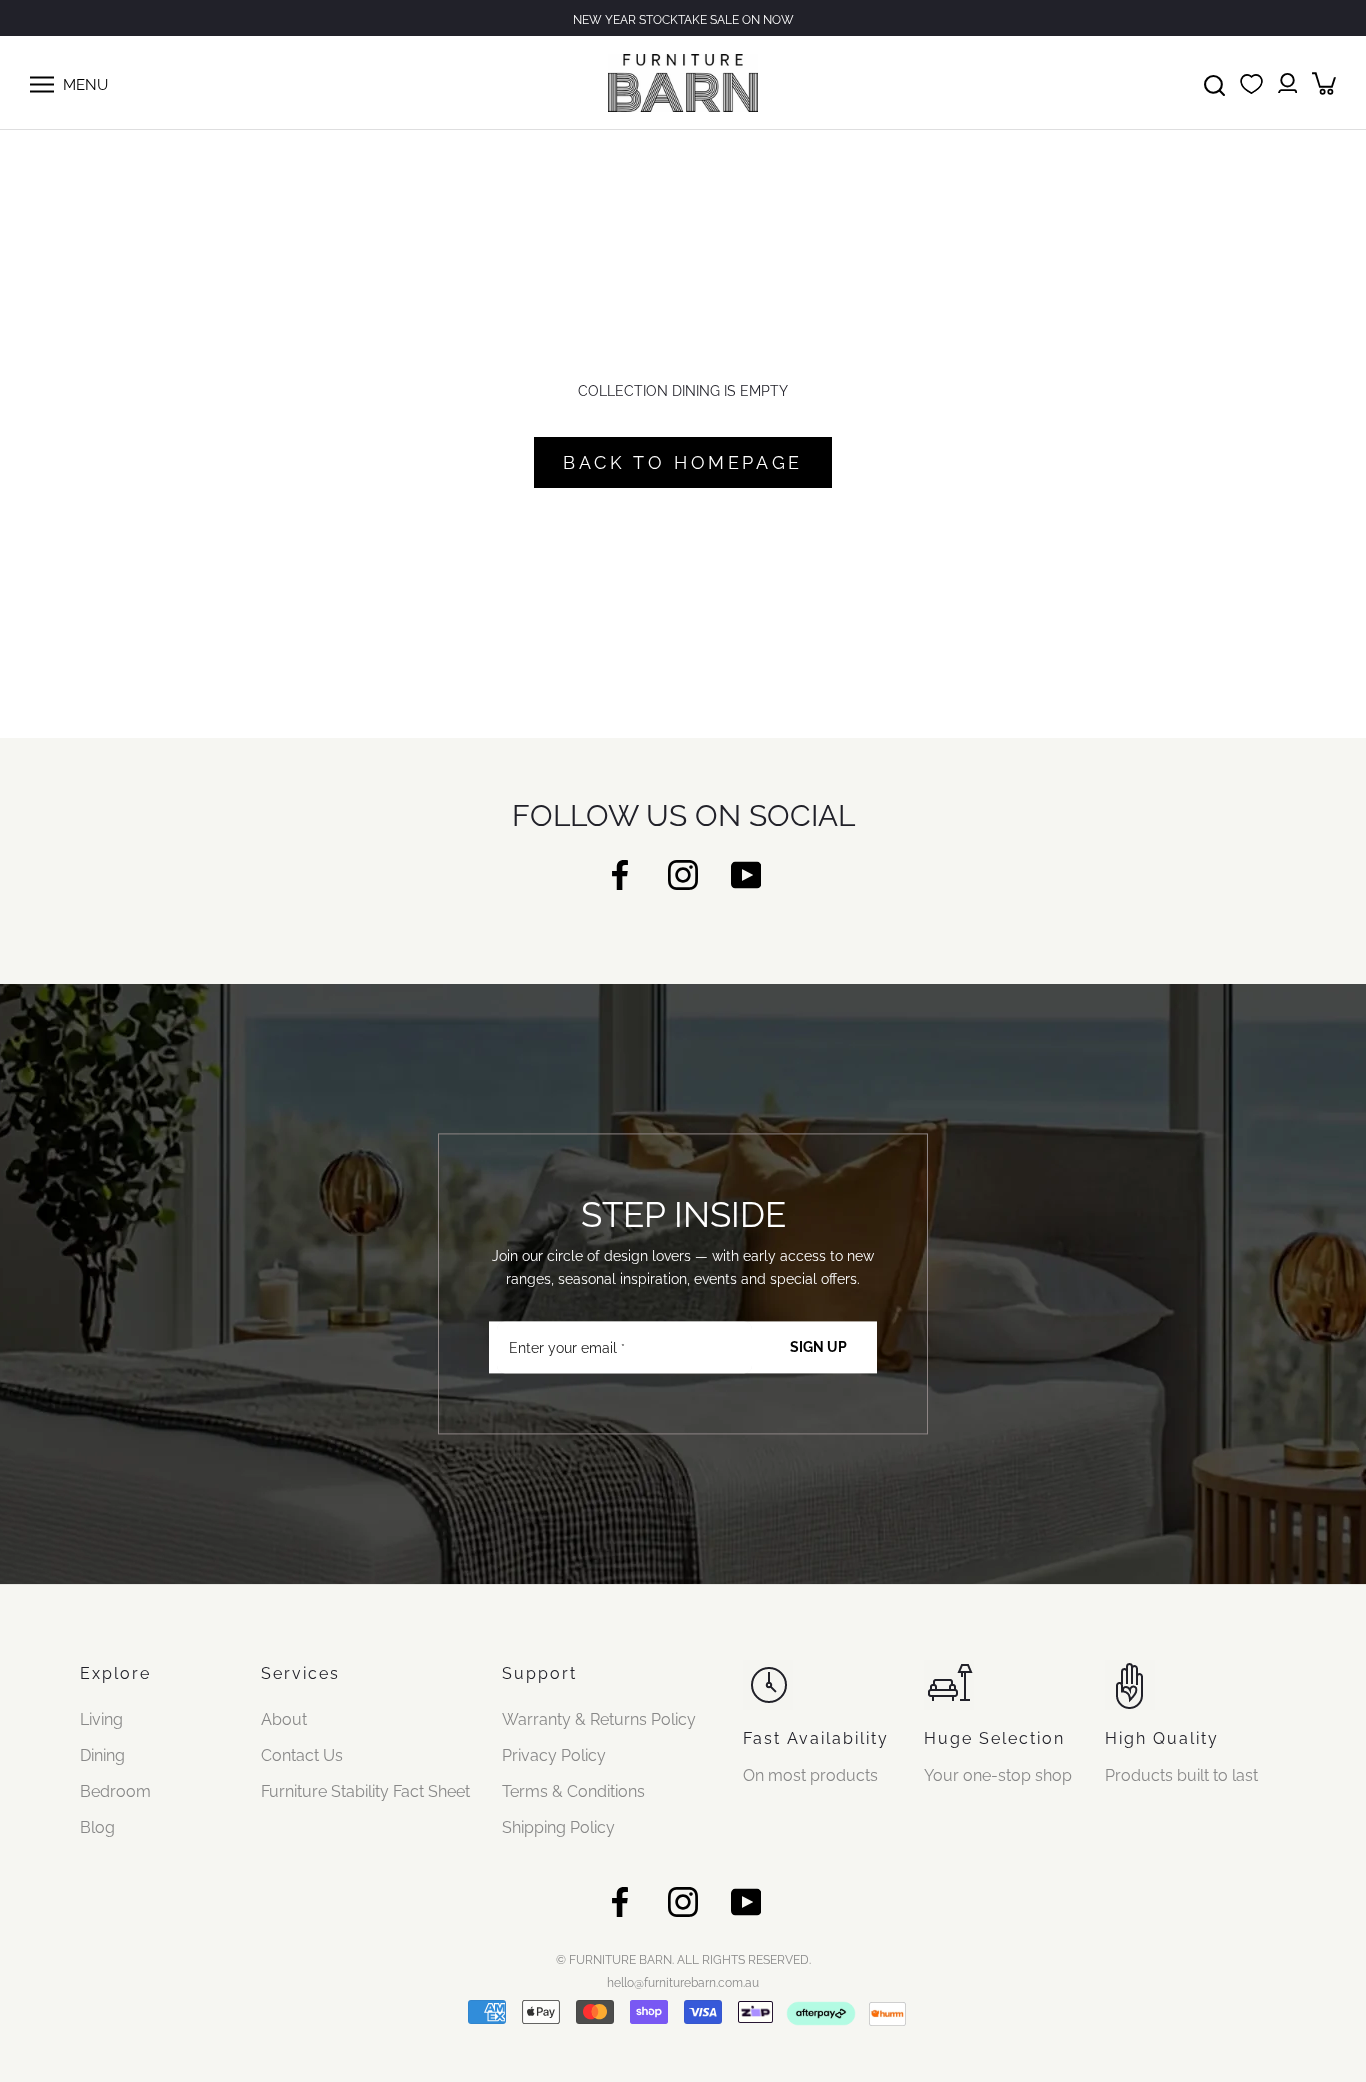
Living (101, 1719)
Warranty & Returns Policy (599, 1719)
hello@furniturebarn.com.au (683, 1983)
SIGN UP (818, 1348)
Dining (102, 1755)
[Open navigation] (42, 83)
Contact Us (302, 1755)
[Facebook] (620, 873)
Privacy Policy (554, 1755)
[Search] (1214, 83)
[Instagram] (683, 873)
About (284, 1719)
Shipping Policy (558, 1827)
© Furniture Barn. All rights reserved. (683, 1960)
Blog (97, 1827)
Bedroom (115, 1791)
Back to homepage (683, 462)
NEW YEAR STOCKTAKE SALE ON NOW (683, 20)
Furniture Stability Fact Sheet (365, 1791)
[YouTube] (746, 873)
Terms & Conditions (573, 1791)
